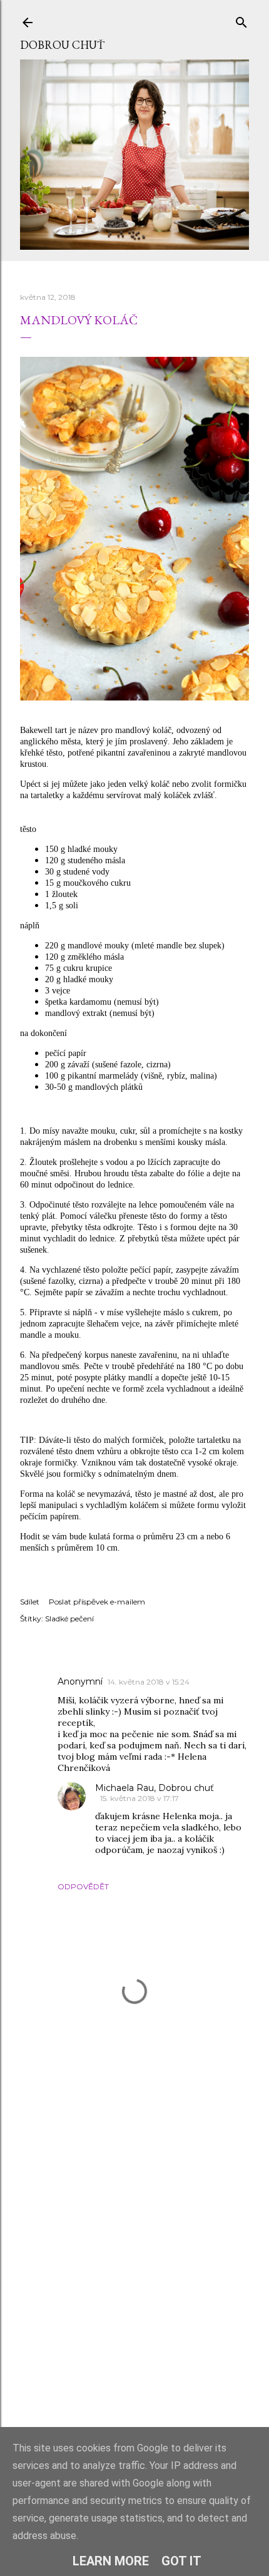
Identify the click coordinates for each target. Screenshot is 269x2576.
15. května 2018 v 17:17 (140, 1798)
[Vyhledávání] (241, 20)
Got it (181, 2561)
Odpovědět (83, 1886)
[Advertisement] (134, 2279)
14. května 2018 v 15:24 (149, 1682)
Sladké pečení (69, 1619)
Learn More (111, 2561)
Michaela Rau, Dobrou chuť (155, 1788)
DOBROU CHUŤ (62, 45)
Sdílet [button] (30, 1602)
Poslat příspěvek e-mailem (97, 1602)
